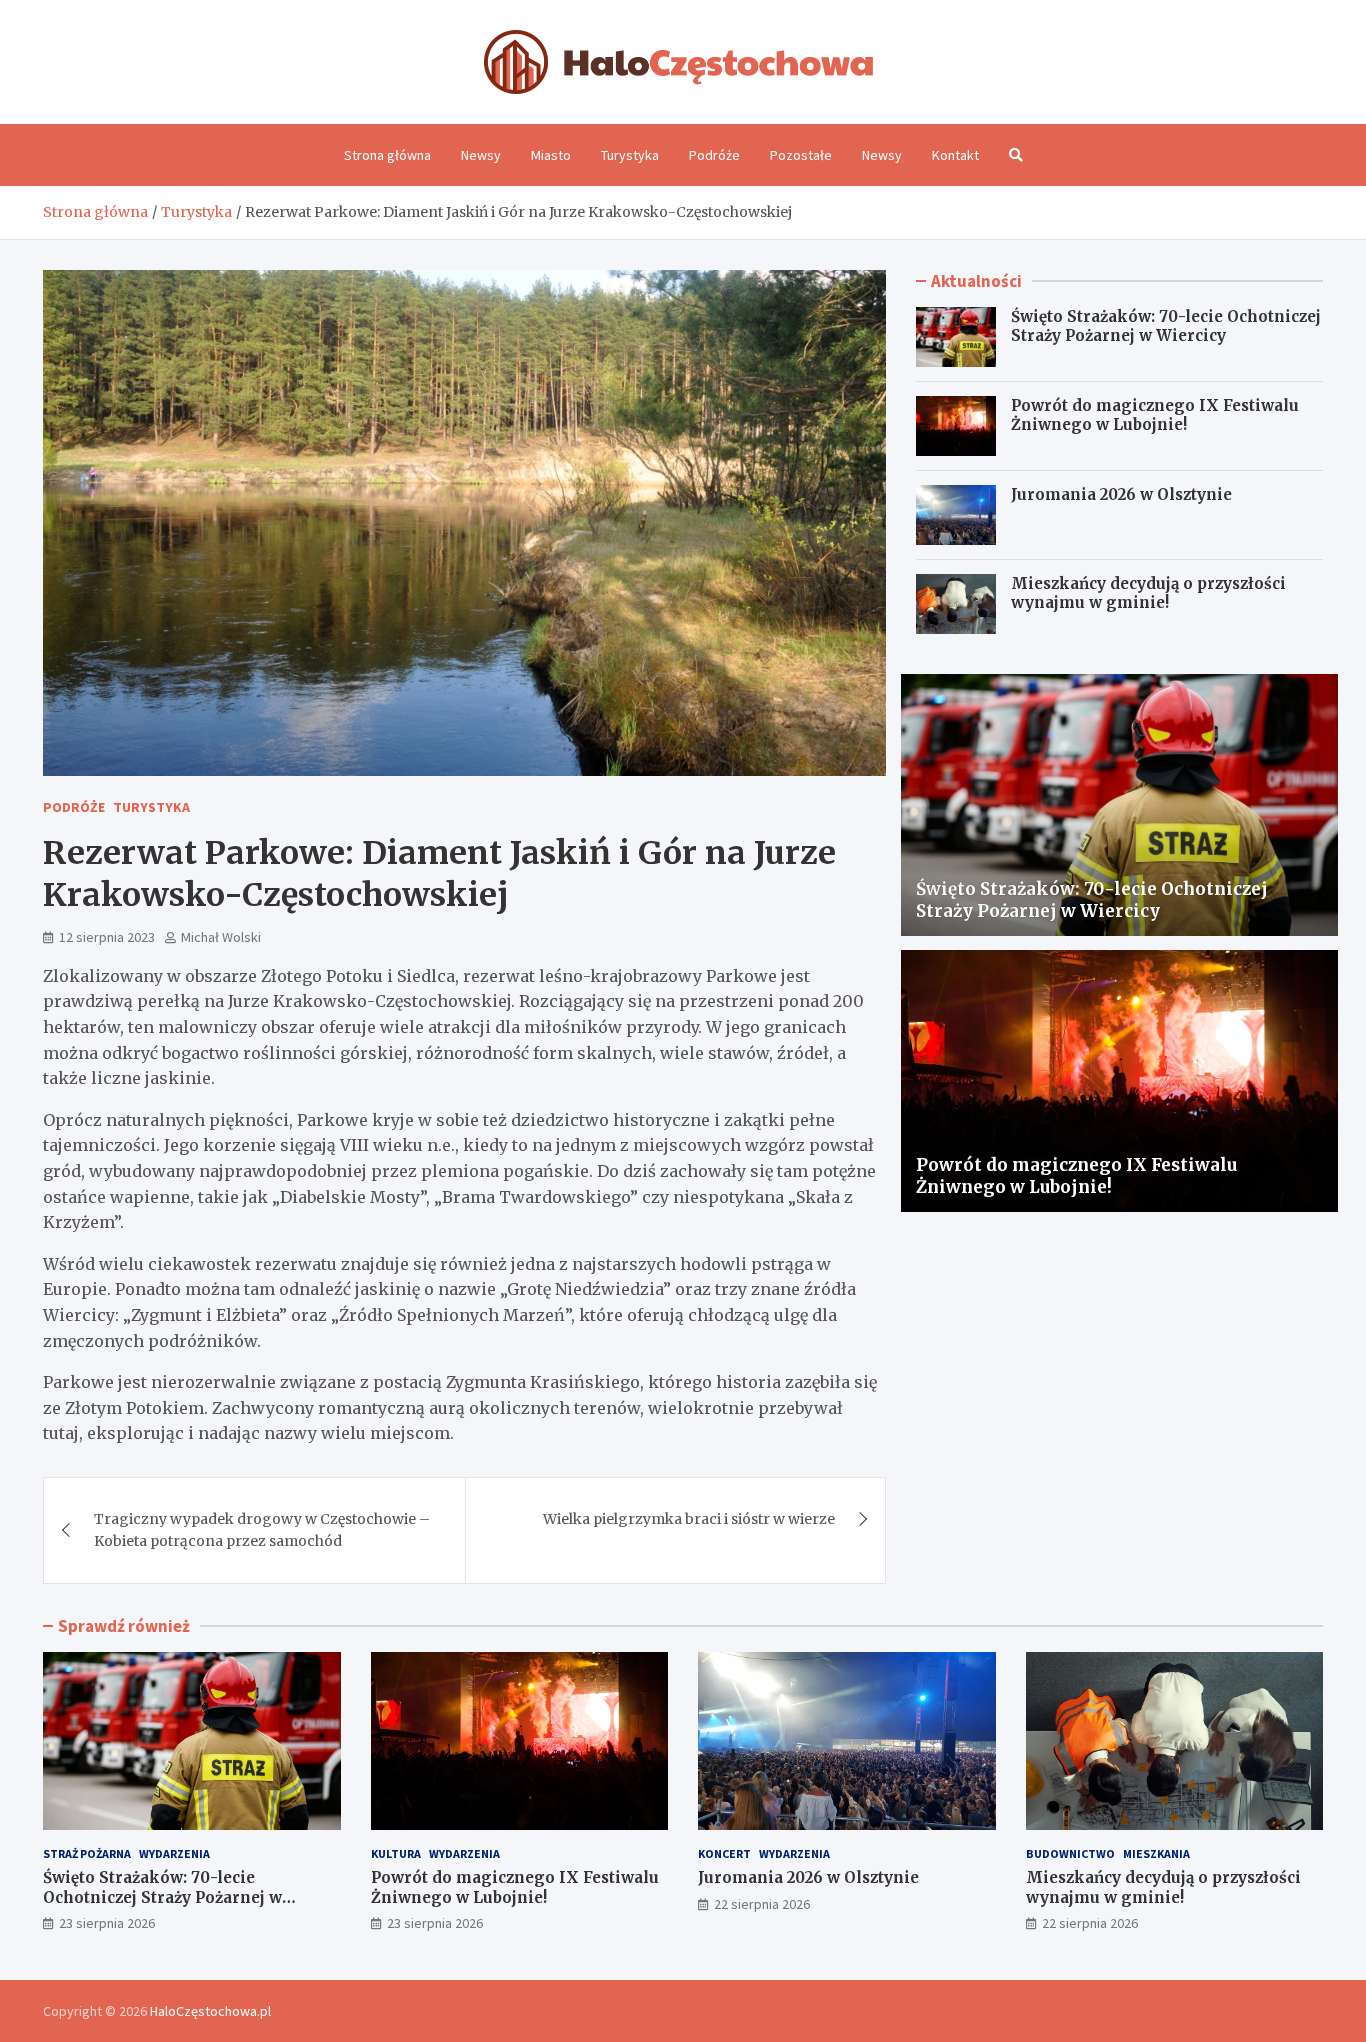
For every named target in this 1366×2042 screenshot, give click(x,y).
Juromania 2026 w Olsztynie (1121, 494)
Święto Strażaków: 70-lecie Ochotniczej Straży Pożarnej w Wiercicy (1166, 326)
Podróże (714, 155)
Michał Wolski (221, 937)
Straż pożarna (87, 1853)
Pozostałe (801, 155)
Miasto (551, 155)
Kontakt (955, 155)
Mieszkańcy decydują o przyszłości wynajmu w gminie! (1148, 593)
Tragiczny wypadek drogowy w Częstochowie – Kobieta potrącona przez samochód (262, 1530)
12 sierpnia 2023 (107, 937)
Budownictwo (1070, 1853)
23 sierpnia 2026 (107, 1923)
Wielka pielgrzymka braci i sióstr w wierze (689, 1519)
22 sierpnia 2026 (762, 1904)
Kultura (396, 1853)
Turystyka (630, 155)
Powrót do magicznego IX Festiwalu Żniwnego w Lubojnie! (1155, 415)
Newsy (481, 155)
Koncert (724, 1853)
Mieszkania (1156, 1853)
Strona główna (387, 155)
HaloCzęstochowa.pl (210, 2011)
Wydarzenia (174, 1853)
